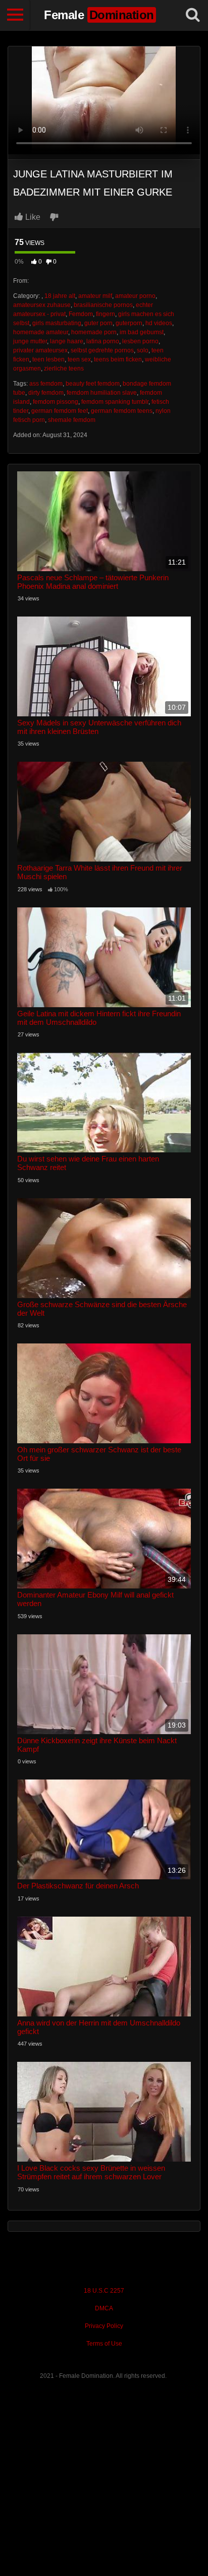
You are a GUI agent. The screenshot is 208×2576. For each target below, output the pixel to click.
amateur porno (135, 296)
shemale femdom (72, 420)
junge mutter (30, 341)
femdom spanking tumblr (115, 402)
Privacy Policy (104, 2326)
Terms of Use (104, 2344)
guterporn (129, 323)
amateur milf (95, 296)
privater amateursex (40, 350)
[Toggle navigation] (15, 15)
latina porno (103, 341)
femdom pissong (56, 402)
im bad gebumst (142, 332)
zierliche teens (64, 369)
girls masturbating (57, 323)
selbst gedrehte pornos (102, 350)
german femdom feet (60, 411)
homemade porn (94, 332)
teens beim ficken (118, 359)
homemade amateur (41, 332)
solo (143, 350)
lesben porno (140, 341)
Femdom (81, 314)
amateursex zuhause (42, 305)
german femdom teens (122, 411)
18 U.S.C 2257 (104, 2291)
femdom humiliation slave (102, 393)
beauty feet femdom (93, 384)
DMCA (104, 2308)
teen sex (79, 359)
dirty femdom (46, 393)
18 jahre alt (60, 296)
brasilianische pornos (103, 305)
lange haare (67, 341)
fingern (106, 314)
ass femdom (46, 384)
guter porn (98, 323)
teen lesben (48, 359)
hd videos (159, 323)
